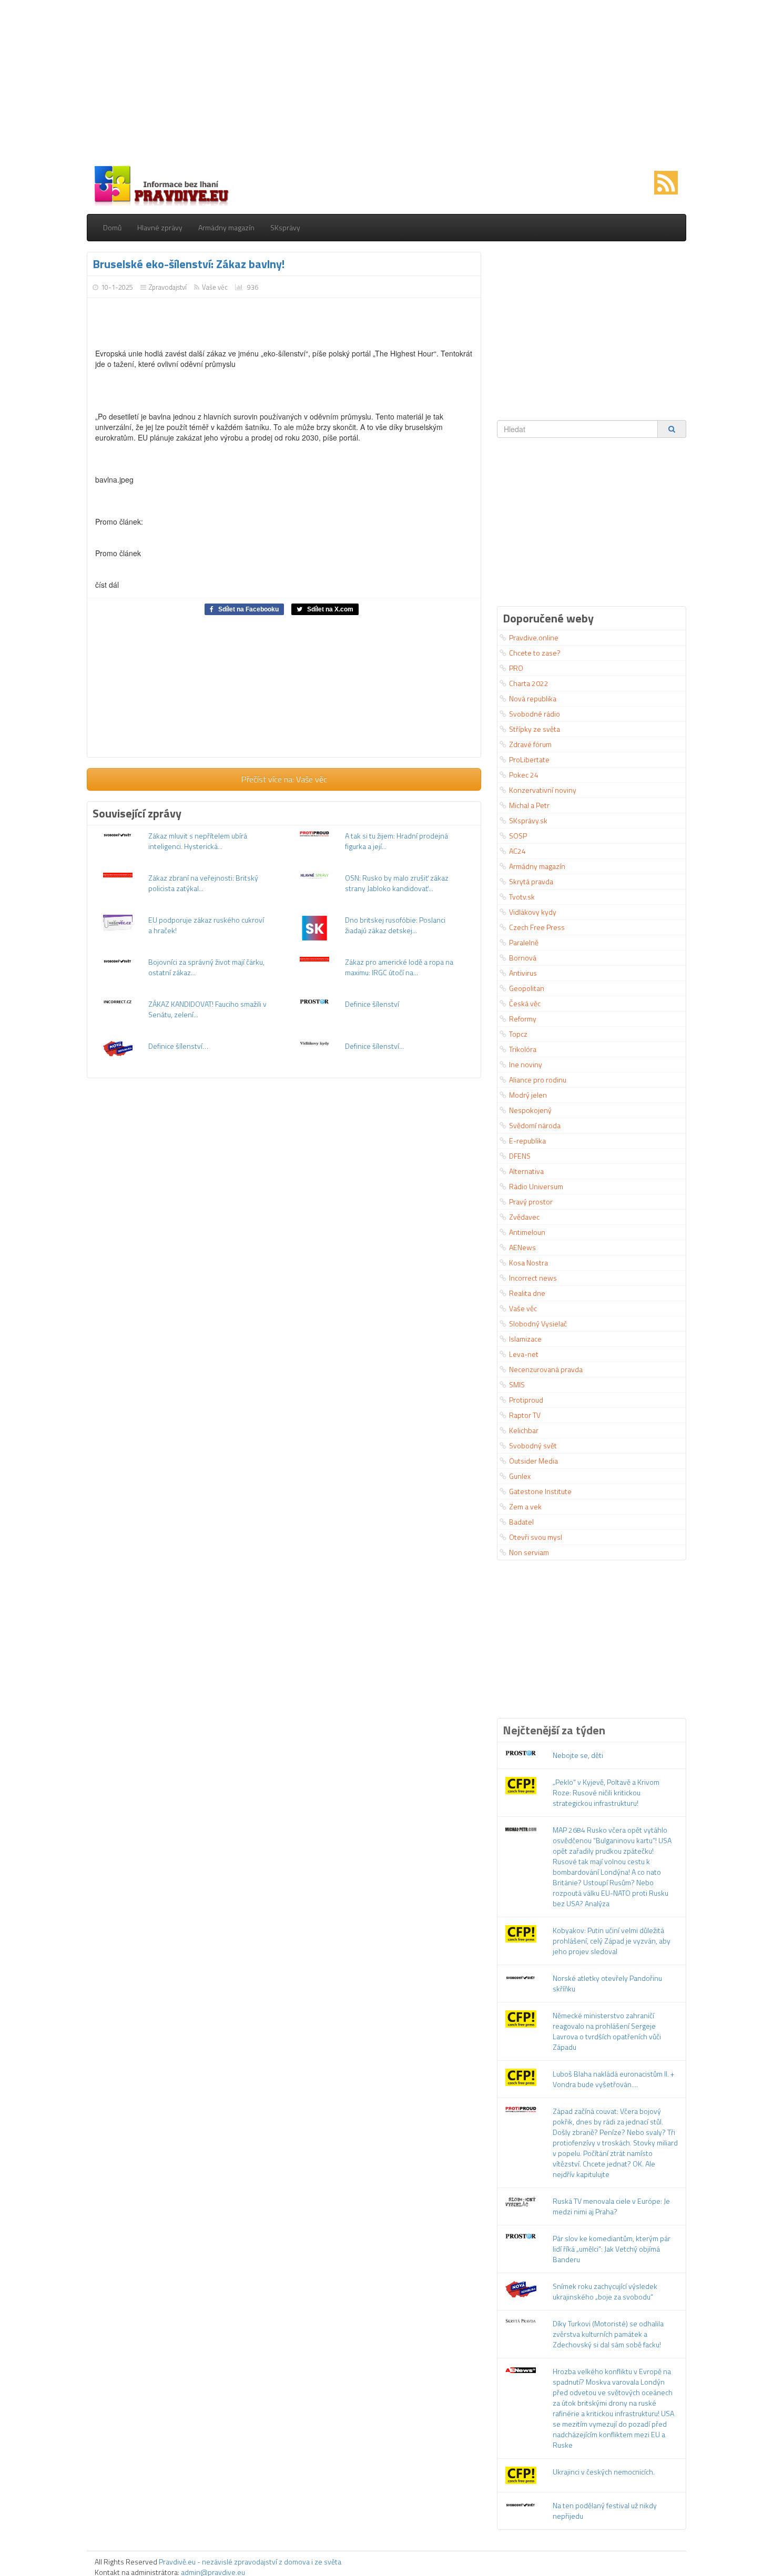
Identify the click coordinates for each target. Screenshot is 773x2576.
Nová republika (533, 698)
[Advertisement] (387, 84)
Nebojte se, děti (578, 1755)
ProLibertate (529, 759)
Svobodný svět (533, 1445)
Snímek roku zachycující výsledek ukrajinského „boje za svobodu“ (605, 2291)
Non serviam (529, 1552)
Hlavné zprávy (160, 227)
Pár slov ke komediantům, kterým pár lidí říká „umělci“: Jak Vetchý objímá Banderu (612, 2249)
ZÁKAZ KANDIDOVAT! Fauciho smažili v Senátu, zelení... (207, 1009)
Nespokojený (530, 1110)
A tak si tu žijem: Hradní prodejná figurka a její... (396, 841)
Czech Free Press (537, 927)
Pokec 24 (524, 775)
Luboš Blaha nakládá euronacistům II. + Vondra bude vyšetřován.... (613, 2079)
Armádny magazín (226, 227)
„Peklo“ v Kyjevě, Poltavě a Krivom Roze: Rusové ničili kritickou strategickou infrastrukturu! (606, 1792)
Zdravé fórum (530, 744)
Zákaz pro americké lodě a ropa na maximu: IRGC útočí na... (399, 967)
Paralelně (524, 942)
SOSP (518, 836)
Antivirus (523, 973)
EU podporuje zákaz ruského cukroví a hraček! (206, 925)
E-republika (527, 1141)
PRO (516, 668)
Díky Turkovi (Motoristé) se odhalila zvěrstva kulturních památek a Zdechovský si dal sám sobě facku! (608, 2334)
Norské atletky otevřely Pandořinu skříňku (607, 1983)
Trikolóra (523, 1049)
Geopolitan (527, 988)
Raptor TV (525, 1415)
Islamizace (525, 1339)
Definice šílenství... (374, 1046)
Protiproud (526, 1400)
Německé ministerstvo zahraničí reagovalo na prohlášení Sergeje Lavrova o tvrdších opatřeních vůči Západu (607, 2031)
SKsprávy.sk (528, 820)
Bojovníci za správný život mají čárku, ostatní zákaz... (206, 967)
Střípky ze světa (535, 729)
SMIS (517, 1384)
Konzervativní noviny (543, 790)
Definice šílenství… (178, 1046)
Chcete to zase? (535, 653)
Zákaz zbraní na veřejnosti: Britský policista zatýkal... (203, 883)
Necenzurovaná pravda (546, 1369)
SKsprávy (285, 227)
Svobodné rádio (535, 714)
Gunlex (520, 1476)
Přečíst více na (284, 779)
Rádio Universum (536, 1186)
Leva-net (524, 1354)
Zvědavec (524, 1217)
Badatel (521, 1522)
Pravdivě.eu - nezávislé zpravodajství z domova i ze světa (250, 2562)
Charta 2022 (529, 683)
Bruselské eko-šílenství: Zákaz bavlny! (189, 264)
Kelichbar (524, 1430)
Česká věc (525, 1003)
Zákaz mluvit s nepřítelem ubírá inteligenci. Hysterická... (198, 841)
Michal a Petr (529, 805)
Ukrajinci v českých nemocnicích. (604, 2472)
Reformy (523, 1019)
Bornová (523, 958)
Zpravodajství (168, 287)
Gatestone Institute (540, 1491)
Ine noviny (526, 1064)
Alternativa (526, 1171)
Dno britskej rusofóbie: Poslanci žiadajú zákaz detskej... (395, 925)
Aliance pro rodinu (538, 1080)
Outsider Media (533, 1461)
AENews (522, 1247)
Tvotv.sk (522, 897)
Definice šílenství (372, 1004)
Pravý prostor (531, 1202)
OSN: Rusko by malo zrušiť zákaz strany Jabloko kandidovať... (397, 883)
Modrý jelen (528, 1095)
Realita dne (527, 1293)
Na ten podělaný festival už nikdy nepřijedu (605, 2511)
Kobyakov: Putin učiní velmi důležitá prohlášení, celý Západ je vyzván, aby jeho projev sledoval (612, 1941)
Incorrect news (533, 1278)
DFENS (520, 1156)
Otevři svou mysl (536, 1537)
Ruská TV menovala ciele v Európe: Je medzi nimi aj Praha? (611, 2206)
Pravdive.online (534, 637)
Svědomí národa (535, 1125)
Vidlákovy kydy (533, 912)
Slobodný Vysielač (538, 1323)
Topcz (518, 1034)
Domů (112, 227)
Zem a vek (525, 1506)
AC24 (517, 851)
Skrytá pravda (531, 881)
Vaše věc (215, 287)
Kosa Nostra (528, 1263)
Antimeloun (527, 1232)
